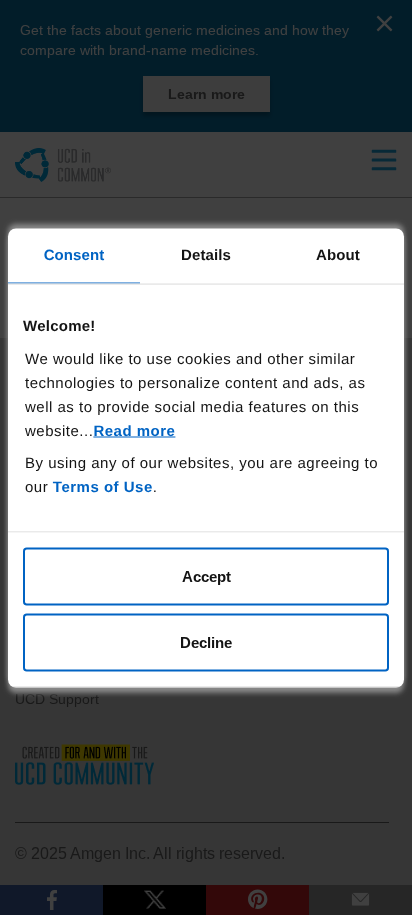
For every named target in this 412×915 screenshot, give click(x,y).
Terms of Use (103, 487)
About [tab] (338, 254)
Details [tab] (206, 254)
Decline (206, 641)
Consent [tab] (74, 254)
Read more (134, 431)
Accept (206, 576)
